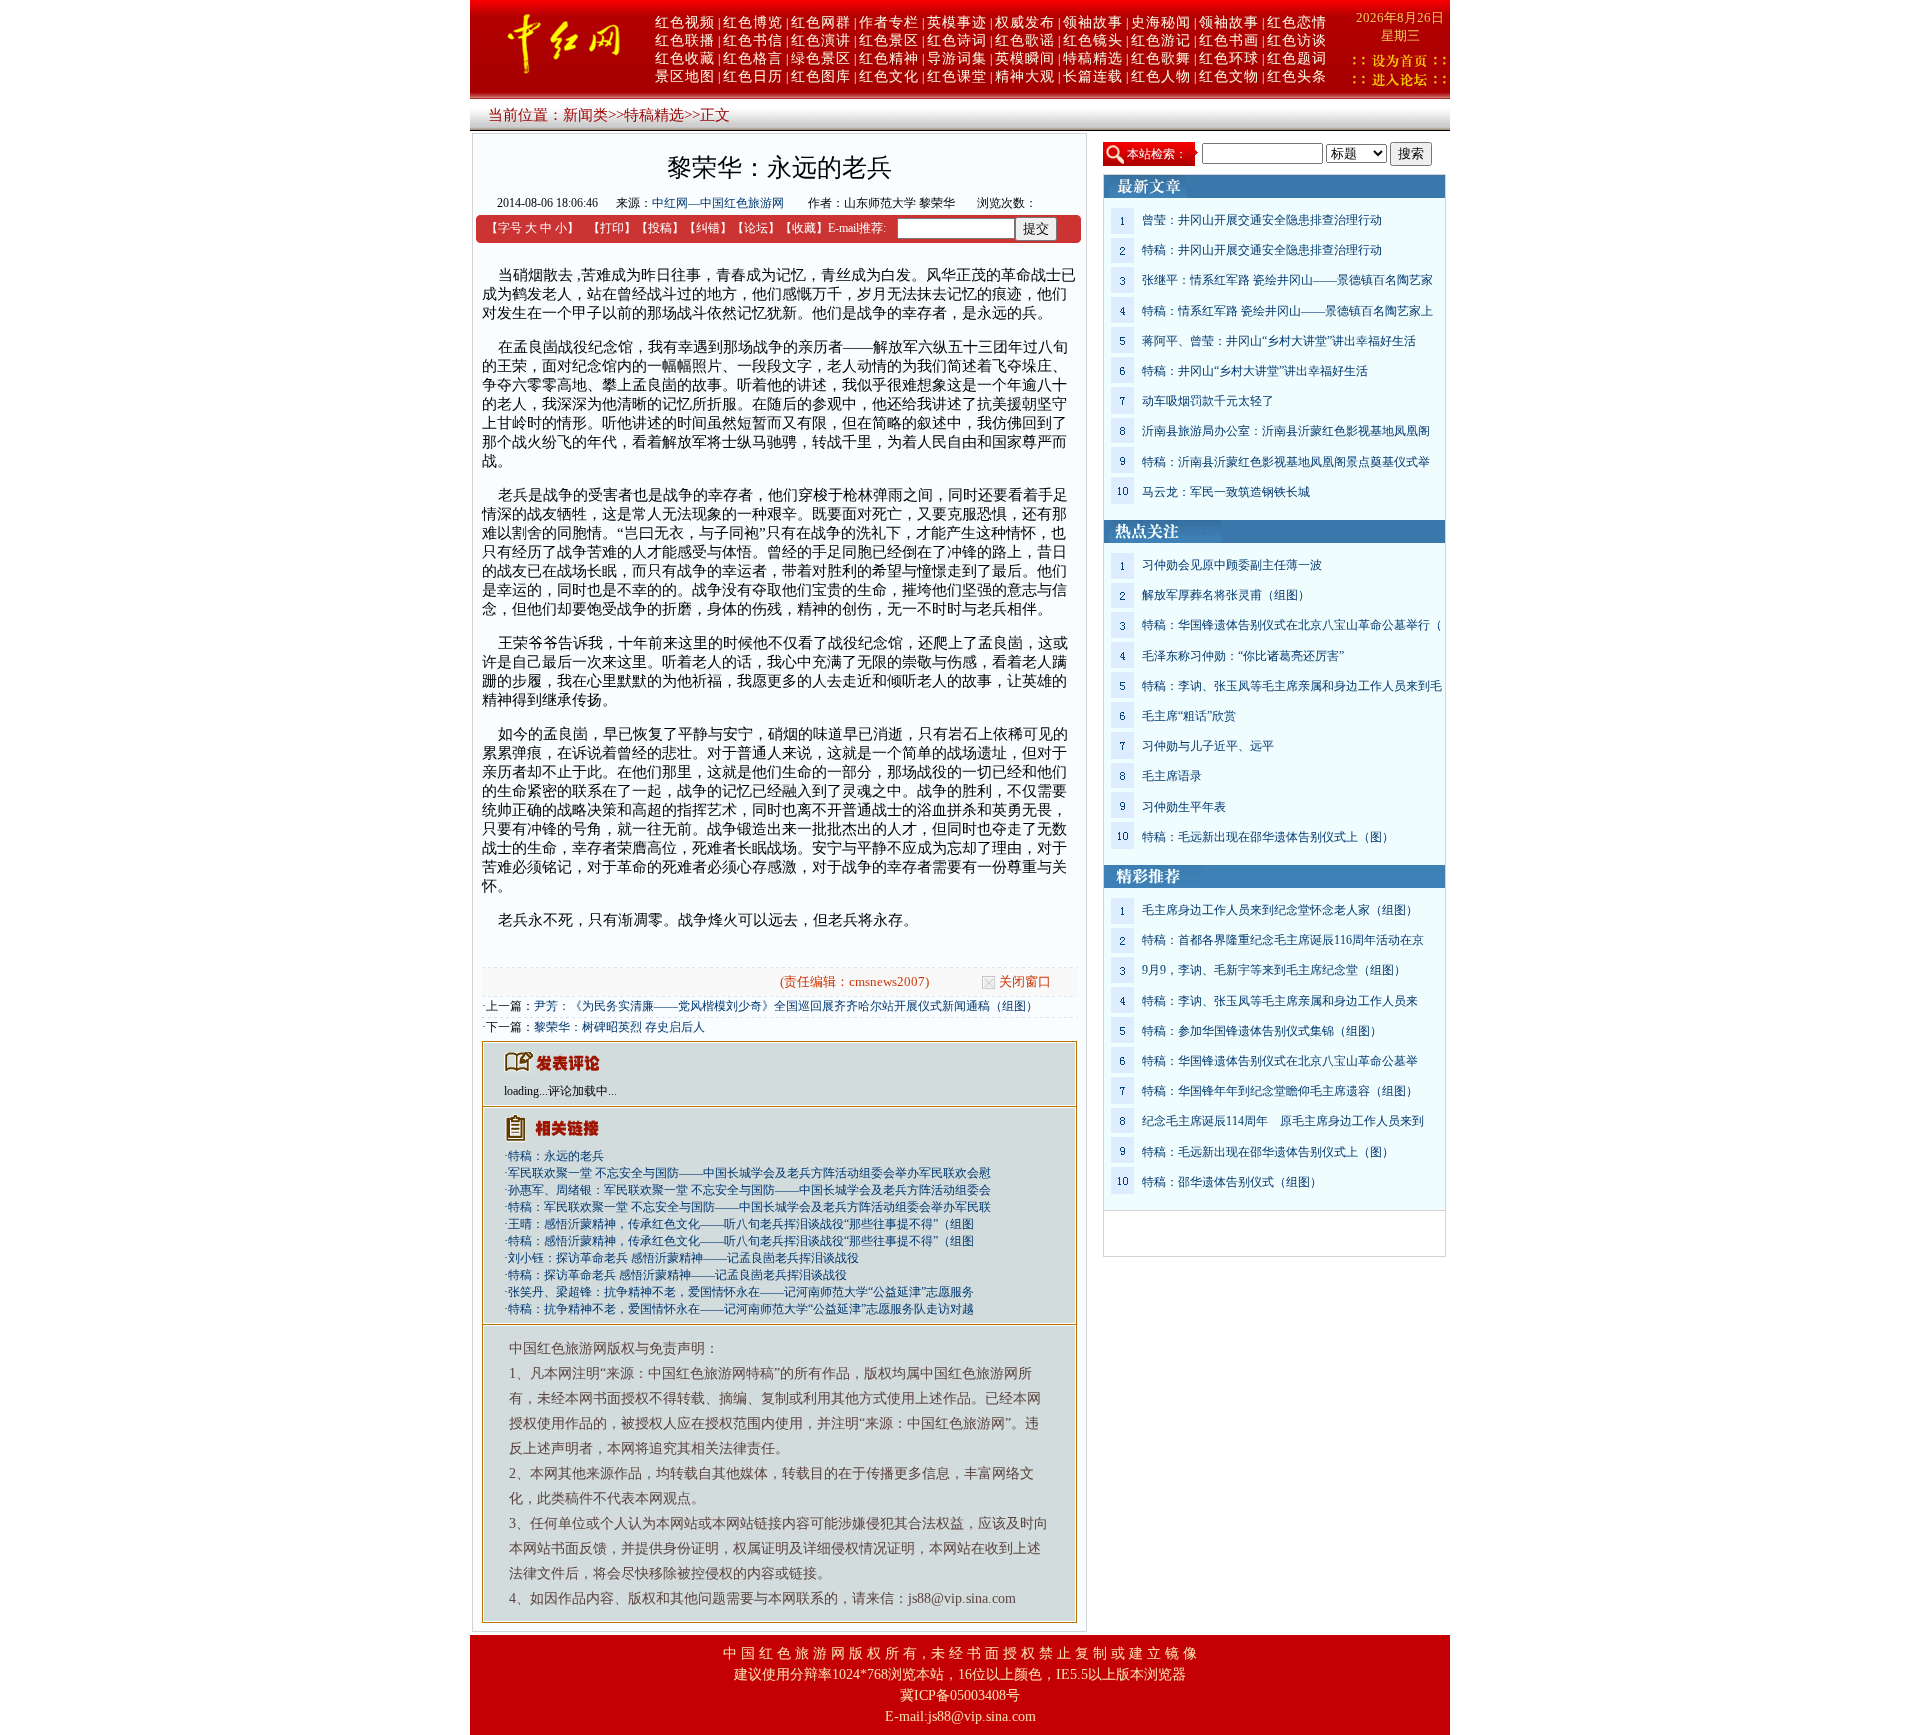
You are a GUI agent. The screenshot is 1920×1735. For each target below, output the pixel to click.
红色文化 (889, 76)
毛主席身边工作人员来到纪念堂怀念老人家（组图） (1280, 910)
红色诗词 (957, 40)
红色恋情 (1297, 22)
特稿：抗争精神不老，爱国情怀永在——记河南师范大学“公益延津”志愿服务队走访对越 (741, 1309)
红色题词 (1297, 58)
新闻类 (585, 115)
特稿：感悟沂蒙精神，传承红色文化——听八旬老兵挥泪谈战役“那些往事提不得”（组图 (741, 1241)
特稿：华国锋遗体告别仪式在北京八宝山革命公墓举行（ (1292, 625)
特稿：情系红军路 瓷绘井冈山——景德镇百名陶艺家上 (1287, 311)
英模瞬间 (1025, 58)
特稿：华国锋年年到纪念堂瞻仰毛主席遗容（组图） (1280, 1091)
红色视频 (685, 22)
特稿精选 (1093, 58)
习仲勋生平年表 (1184, 807)
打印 (612, 228)
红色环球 (1229, 58)
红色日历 (753, 76)
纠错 (708, 228)
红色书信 (753, 40)
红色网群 (821, 22)
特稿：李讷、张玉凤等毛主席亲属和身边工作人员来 (1280, 1001)
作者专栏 (889, 22)
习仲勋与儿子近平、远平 (1208, 746)
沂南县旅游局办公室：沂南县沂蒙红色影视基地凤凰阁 (1286, 431)
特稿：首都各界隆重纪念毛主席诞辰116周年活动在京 (1283, 940)
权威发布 (1025, 22)
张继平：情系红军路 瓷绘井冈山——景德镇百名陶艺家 (1287, 280)
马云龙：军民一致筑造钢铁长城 (1226, 492)
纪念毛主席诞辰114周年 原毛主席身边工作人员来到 (1283, 1121)
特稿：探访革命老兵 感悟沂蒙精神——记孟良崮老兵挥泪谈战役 (677, 1275)
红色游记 (1161, 40)
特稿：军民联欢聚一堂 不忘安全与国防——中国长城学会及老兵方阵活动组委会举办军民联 (749, 1207)
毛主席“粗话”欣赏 (1189, 716)
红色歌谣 (1025, 40)
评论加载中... (582, 1091)
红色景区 (889, 40)
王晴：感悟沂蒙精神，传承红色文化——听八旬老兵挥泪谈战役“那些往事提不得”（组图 (741, 1224)
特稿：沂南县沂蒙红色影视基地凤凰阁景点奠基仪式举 (1286, 462)
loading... (526, 1091)
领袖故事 (1093, 22)
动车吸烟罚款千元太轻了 (1208, 401)
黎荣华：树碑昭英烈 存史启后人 (619, 1027)
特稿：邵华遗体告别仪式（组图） (1232, 1182)
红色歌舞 (1161, 58)
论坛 (756, 228)
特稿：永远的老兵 (556, 1156)
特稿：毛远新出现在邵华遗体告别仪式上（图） (1268, 837)
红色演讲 (821, 40)
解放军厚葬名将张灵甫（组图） (1226, 595)
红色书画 (1229, 40)
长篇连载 (1093, 76)
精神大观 (1025, 76)
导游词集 (957, 58)
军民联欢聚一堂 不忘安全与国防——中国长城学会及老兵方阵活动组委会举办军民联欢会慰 (749, 1173)
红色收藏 (685, 58)
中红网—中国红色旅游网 (718, 203)
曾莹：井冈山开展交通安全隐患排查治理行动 (1262, 220)
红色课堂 (957, 76)
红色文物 (1229, 76)
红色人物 (1161, 76)
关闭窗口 (1025, 981)
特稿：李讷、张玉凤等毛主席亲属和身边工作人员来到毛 (1292, 686)
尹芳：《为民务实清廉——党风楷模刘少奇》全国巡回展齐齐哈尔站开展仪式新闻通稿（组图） (786, 1006)
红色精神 (889, 58)
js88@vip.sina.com (982, 1716)
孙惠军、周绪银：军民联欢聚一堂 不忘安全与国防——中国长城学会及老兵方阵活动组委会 (749, 1190)
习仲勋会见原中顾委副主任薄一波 (1232, 565)
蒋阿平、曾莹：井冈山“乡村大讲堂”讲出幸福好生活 (1279, 341)
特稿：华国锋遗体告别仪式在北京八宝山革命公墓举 (1280, 1061)
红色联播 (685, 40)
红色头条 (1297, 76)
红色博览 (753, 22)
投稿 (660, 228)
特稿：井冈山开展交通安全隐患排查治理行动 (1262, 250)
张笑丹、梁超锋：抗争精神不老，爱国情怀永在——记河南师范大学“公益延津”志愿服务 (741, 1292)
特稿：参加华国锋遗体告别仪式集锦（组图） (1262, 1031)
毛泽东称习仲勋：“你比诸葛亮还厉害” (1243, 656)
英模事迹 (957, 22)
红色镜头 (1093, 40)
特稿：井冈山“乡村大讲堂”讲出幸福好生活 (1255, 371)
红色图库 (821, 76)
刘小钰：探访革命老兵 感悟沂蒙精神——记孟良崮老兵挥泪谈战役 (683, 1258)
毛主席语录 (1172, 776)
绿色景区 (821, 58)
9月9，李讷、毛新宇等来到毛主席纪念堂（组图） (1274, 970)
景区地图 (685, 76)
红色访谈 (1297, 40)
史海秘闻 (1161, 22)
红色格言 (753, 58)
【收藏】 (804, 228)
